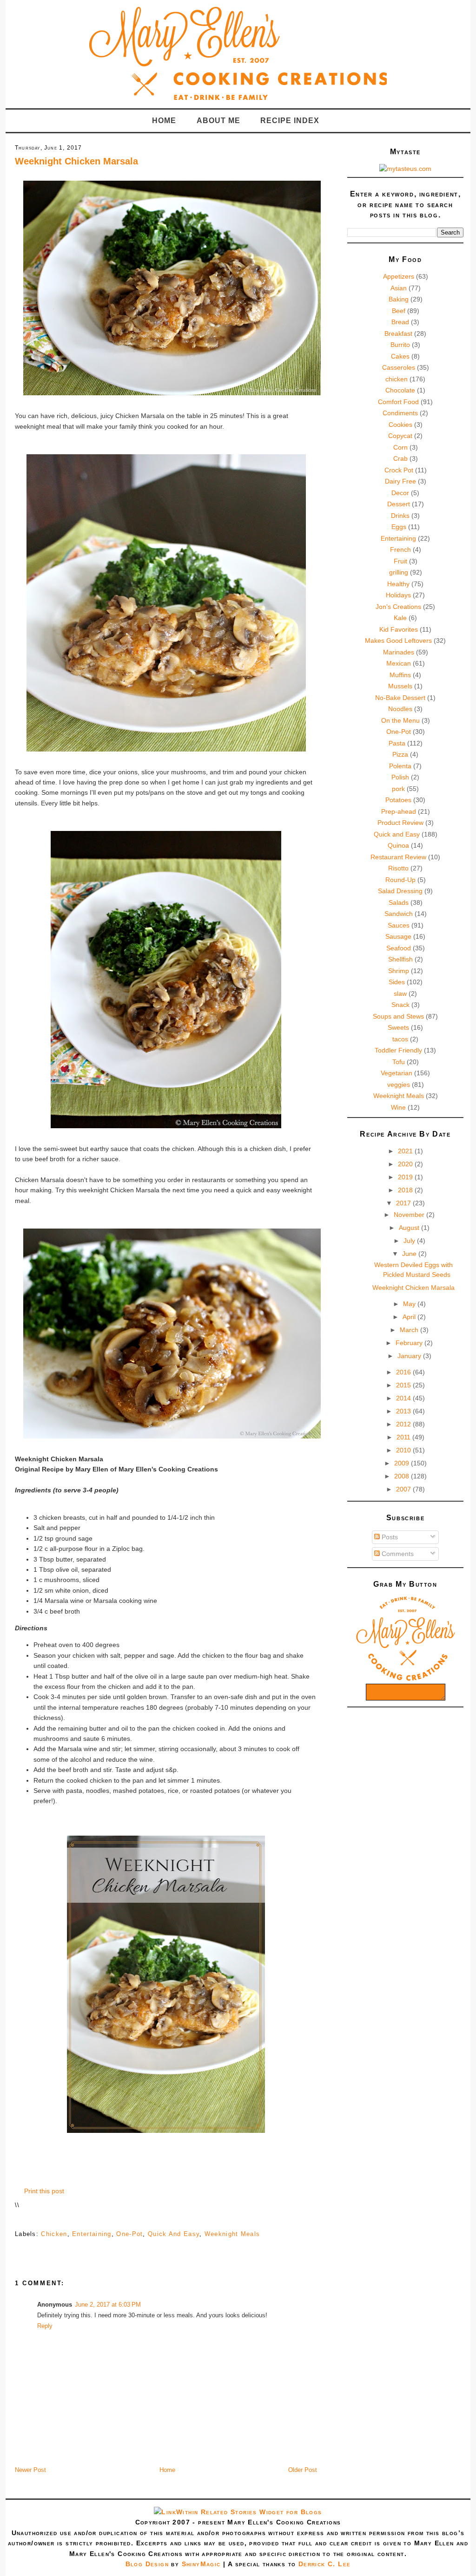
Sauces (399, 925)
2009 (403, 1463)
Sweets (398, 1027)
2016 (404, 1372)
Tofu (399, 1062)
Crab (400, 458)
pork (398, 789)
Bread (400, 322)
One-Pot (129, 2234)
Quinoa (398, 845)
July (410, 1241)
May (410, 1304)
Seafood (399, 948)
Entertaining (92, 2234)
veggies (399, 1085)
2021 (406, 1151)
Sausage (398, 936)
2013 (404, 1411)
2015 (404, 1385)
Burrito (400, 345)
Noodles (400, 709)
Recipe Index (290, 121)
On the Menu (400, 720)
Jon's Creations (398, 607)
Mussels (400, 686)
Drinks (400, 516)
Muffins (400, 675)
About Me (218, 121)
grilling (399, 572)
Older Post (303, 2470)
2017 (404, 1203)
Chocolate (400, 390)
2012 (404, 1424)
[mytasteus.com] (405, 169)
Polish (400, 777)
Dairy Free (400, 481)
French (400, 549)
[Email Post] (16, 2220)
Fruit (400, 561)
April (410, 1317)
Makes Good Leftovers (398, 641)
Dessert (399, 504)
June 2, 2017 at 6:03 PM (108, 2305)
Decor (400, 493)
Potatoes (398, 800)
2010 (404, 1450)
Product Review (400, 823)
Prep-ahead (399, 811)
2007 (404, 1489)
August (410, 1228)
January (410, 1356)
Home (164, 121)
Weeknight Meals (232, 2234)
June (410, 1254)
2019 (406, 1177)
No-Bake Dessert (400, 698)
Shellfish (400, 959)
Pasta (397, 743)
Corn (400, 447)
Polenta (400, 766)
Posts (389, 1537)
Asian (399, 288)
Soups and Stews (398, 1016)
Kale (400, 618)
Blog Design (147, 2564)
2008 (403, 1476)
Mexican (399, 663)
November (410, 1215)
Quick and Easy (174, 2234)
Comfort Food (398, 402)
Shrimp (399, 971)
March (410, 1330)
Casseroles (399, 367)
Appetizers (399, 276)
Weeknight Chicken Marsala (76, 161)
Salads (399, 902)
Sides (397, 982)
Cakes (400, 356)
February (410, 1343)
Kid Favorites (399, 629)
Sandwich (399, 914)
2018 (406, 1190)
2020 (406, 1164)
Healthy (398, 584)
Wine (398, 1107)
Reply (45, 2326)
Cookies (400, 425)
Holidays (398, 595)
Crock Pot (399, 470)
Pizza (400, 754)
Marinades (399, 652)
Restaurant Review (398, 857)
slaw (400, 994)
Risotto (398, 868)
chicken (54, 2234)
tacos (400, 1039)
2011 (404, 1437)
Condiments (400, 413)
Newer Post (30, 2470)
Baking (399, 299)
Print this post (44, 2191)
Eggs (399, 527)
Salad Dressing (400, 891)
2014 (404, 1398)
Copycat (400, 436)
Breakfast (398, 333)
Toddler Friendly (398, 1050)
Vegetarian (397, 1073)
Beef (399, 311)
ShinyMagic (201, 2564)
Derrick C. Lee (325, 2564)
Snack (400, 1005)
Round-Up (400, 880)
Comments (397, 1554)
